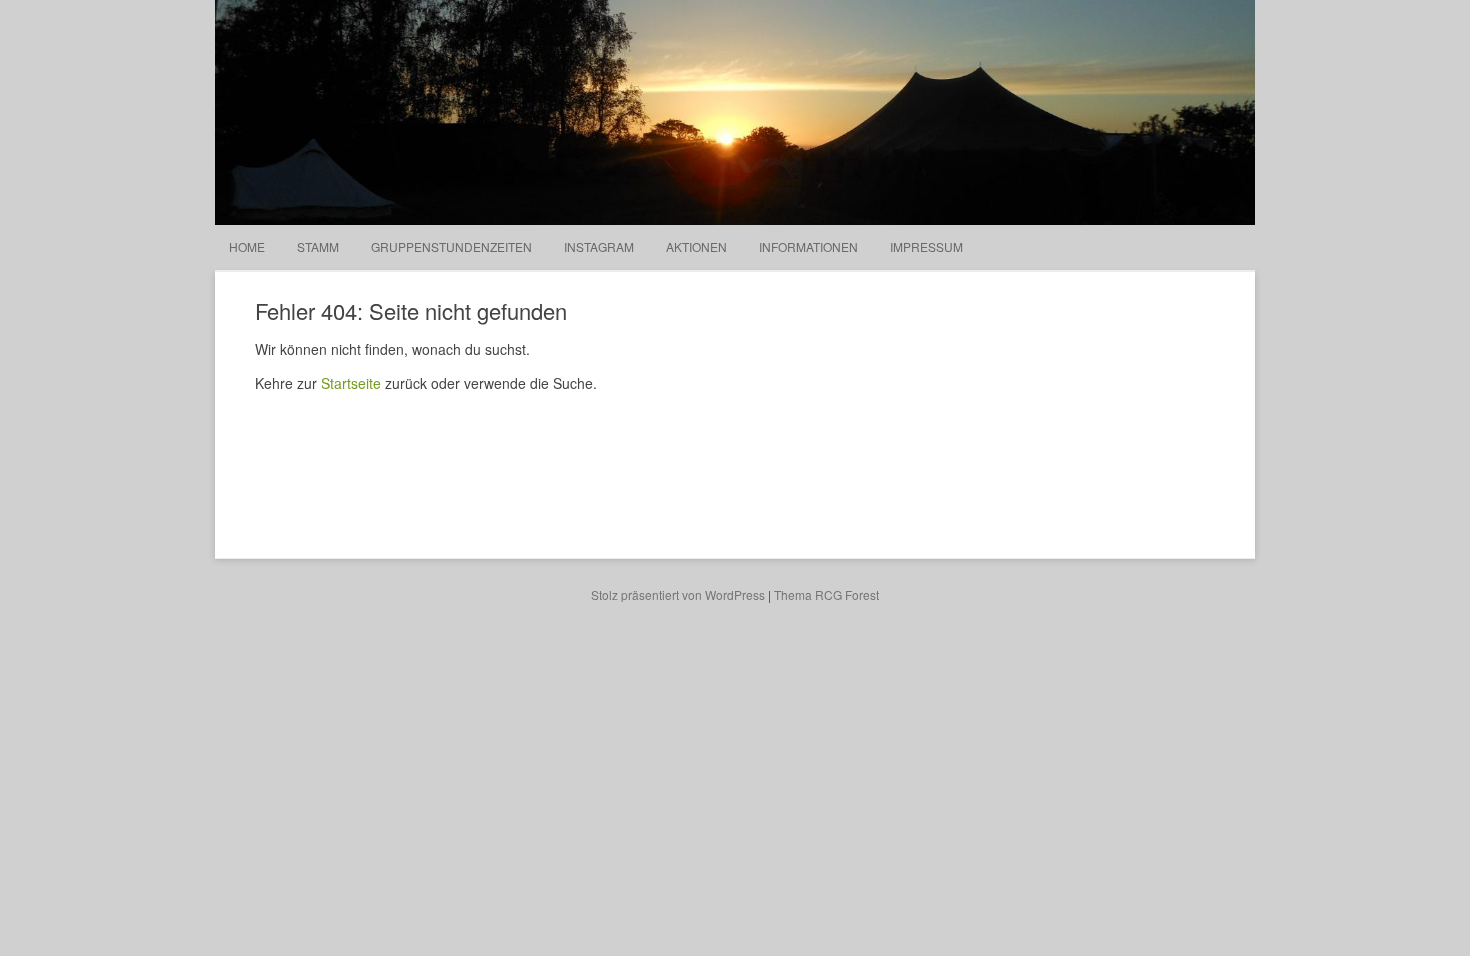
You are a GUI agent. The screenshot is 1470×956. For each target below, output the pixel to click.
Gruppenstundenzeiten (451, 246)
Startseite (351, 383)
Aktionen (696, 246)
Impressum (926, 246)
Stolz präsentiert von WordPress (678, 594)
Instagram (599, 246)
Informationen (808, 246)
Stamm (318, 246)
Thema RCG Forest (826, 594)
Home (247, 246)
